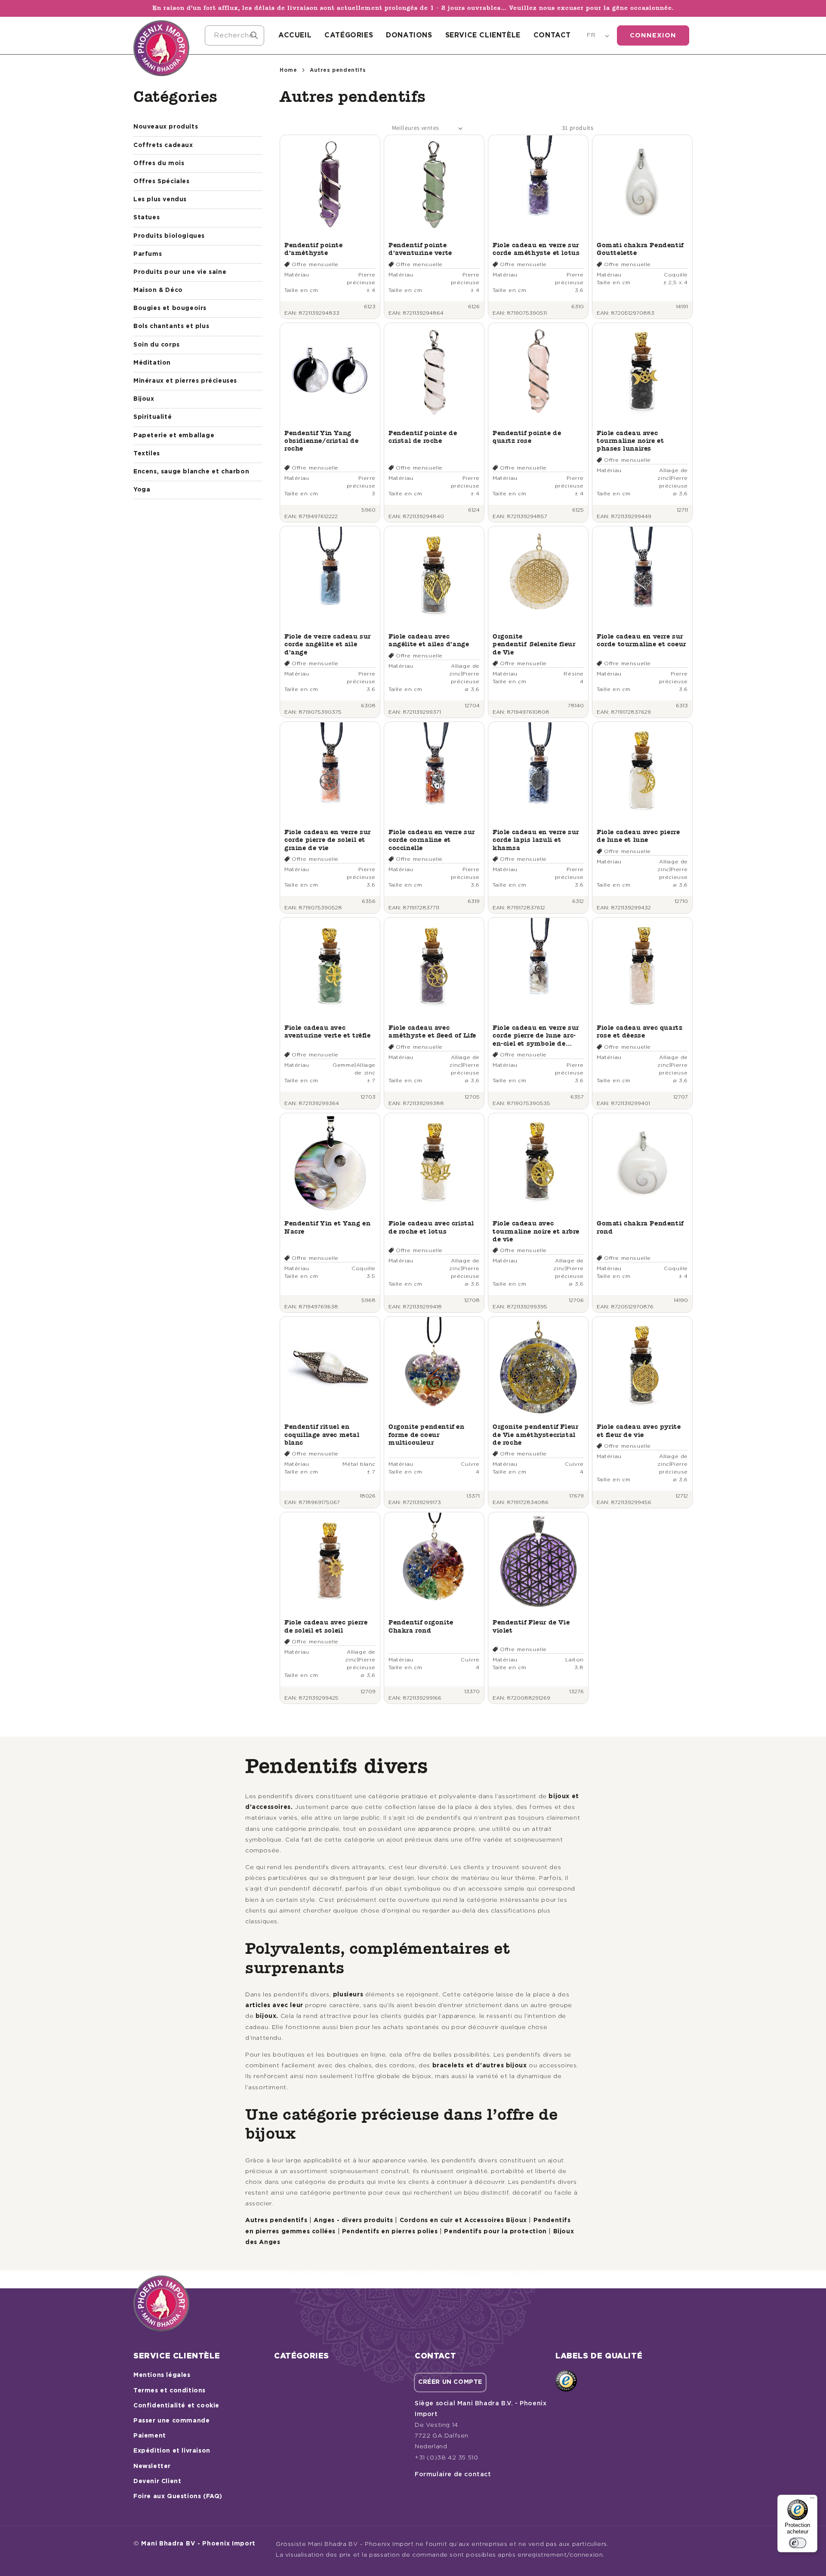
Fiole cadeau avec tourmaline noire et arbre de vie (536, 1231)
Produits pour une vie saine (180, 272)
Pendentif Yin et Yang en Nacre (327, 1227)
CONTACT (552, 35)
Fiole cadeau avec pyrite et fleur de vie (639, 1430)
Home (288, 70)
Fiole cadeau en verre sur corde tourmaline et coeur (641, 640)
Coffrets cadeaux (163, 145)
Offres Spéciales (162, 181)
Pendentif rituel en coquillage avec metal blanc (322, 1434)
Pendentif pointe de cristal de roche (423, 437)
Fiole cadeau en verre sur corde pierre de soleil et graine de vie (328, 840)
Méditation (152, 363)
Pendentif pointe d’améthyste (314, 249)
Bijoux (144, 399)
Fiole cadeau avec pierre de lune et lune (638, 836)
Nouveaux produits (166, 127)
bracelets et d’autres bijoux (480, 2066)
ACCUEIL (295, 35)
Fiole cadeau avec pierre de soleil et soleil (326, 1626)
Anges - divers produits (353, 2220)
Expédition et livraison (172, 2451)
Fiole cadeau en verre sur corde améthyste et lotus (536, 249)
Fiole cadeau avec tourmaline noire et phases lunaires (630, 441)
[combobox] (234, 35)
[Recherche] (254, 35)
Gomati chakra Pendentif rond (640, 1227)
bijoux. (267, 2016)
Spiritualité (153, 417)
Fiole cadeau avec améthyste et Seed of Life (432, 1031)
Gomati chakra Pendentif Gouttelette (640, 249)
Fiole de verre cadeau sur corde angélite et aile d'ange (328, 644)
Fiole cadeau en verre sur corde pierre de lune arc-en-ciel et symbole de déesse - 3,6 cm (536, 1036)
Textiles (147, 454)
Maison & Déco (158, 290)
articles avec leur (274, 2005)
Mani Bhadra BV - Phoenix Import (198, 2544)
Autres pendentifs (276, 2220)
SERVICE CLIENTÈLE (483, 35)
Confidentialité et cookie (176, 2406)
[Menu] (812, 2500)
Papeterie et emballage (174, 436)
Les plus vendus (160, 200)
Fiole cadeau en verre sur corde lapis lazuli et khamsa (536, 840)
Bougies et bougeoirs (170, 308)
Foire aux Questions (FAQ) (178, 2496)
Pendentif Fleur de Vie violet (531, 1626)
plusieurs (348, 1995)
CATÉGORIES (349, 35)
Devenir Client (157, 2481)
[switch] (798, 2543)
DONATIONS (409, 35)
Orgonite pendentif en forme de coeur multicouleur (427, 1434)
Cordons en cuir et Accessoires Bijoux (463, 2220)
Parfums (148, 254)
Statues (146, 218)
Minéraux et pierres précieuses (185, 381)
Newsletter (152, 2466)
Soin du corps (157, 345)
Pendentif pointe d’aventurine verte (420, 249)
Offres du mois (159, 163)
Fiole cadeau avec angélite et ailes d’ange (429, 640)
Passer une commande (171, 2421)
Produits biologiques (169, 236)
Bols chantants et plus (171, 326)
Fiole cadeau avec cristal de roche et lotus (431, 1227)
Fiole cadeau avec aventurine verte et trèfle (328, 1031)
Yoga (142, 490)
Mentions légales (162, 2375)
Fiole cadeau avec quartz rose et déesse (640, 1031)
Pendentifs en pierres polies (390, 2232)
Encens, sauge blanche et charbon (191, 472)
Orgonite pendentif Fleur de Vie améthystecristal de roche (535, 1434)
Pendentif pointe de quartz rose (527, 437)
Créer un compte (450, 2382)
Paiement (150, 2436)
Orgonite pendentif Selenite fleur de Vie (534, 644)
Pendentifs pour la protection (495, 2232)
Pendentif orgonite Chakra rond (421, 1626)
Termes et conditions (170, 2391)
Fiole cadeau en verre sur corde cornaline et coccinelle (432, 840)
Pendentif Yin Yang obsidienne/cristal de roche (322, 441)
